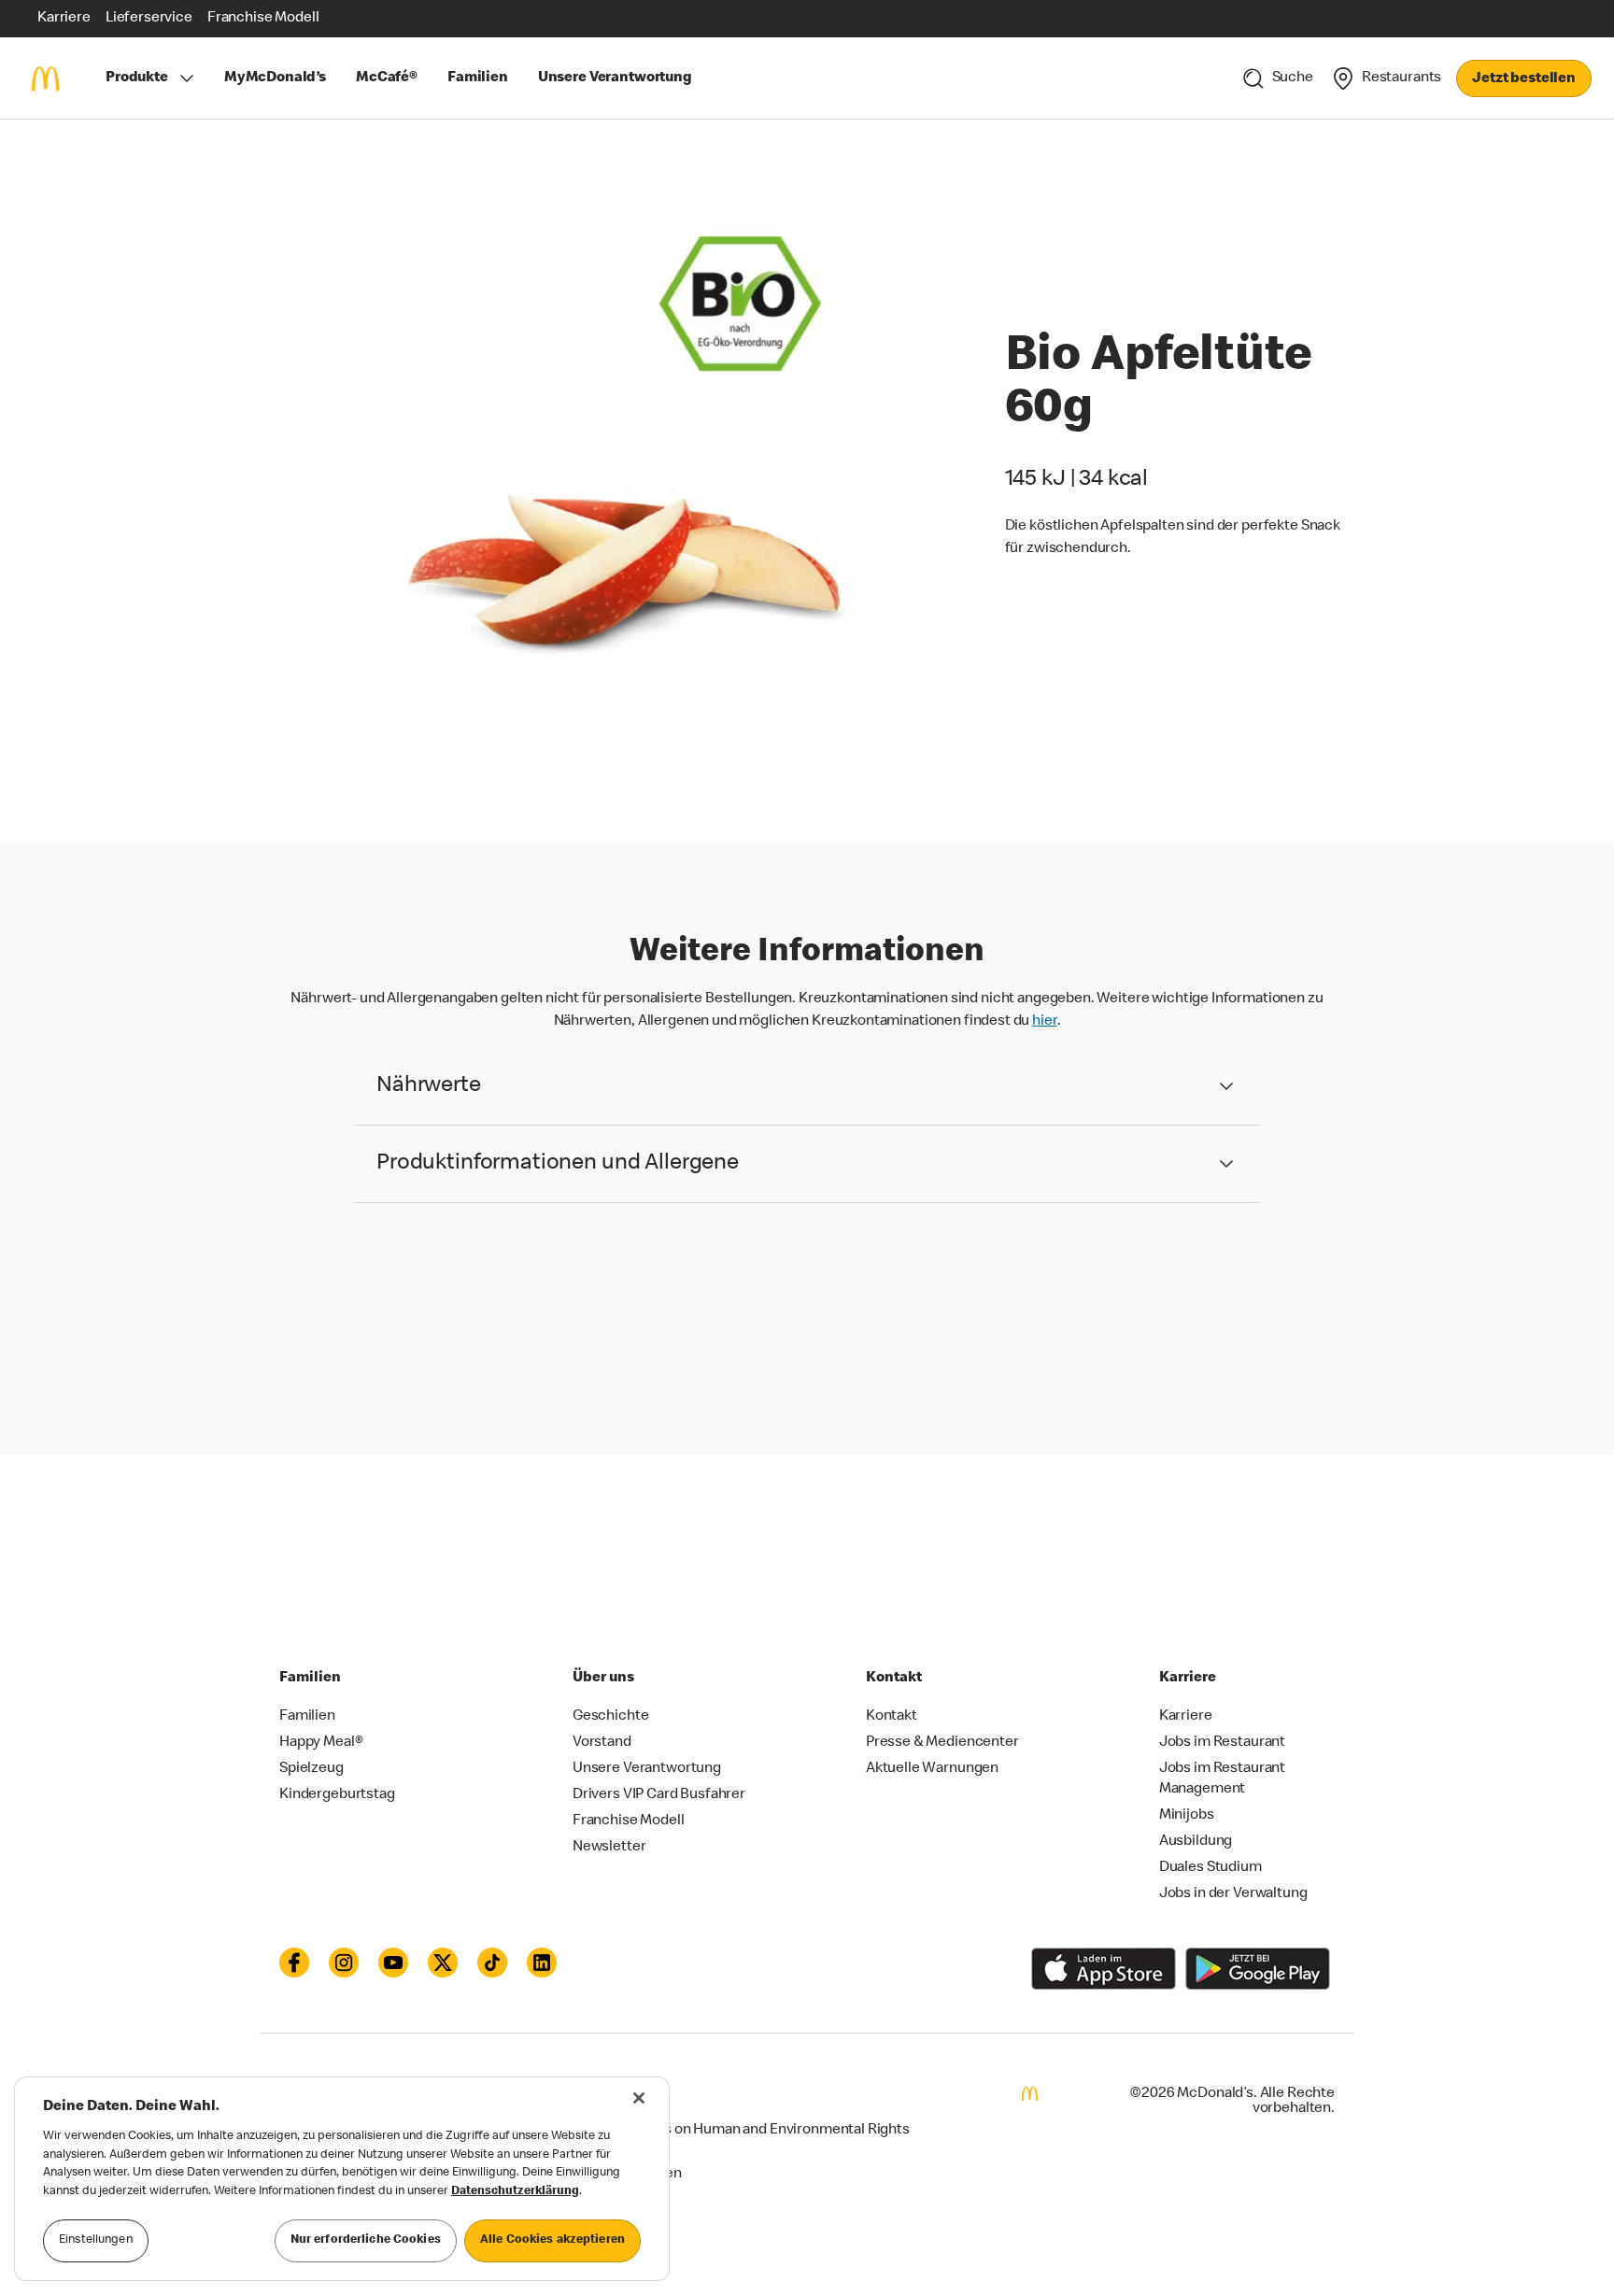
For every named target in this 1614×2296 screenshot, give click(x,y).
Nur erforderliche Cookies (366, 2240)
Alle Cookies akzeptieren (552, 2240)
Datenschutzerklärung (515, 2192)
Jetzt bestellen (1524, 79)
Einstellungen (96, 2240)
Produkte (137, 78)
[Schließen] (639, 2098)
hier (1044, 1022)
